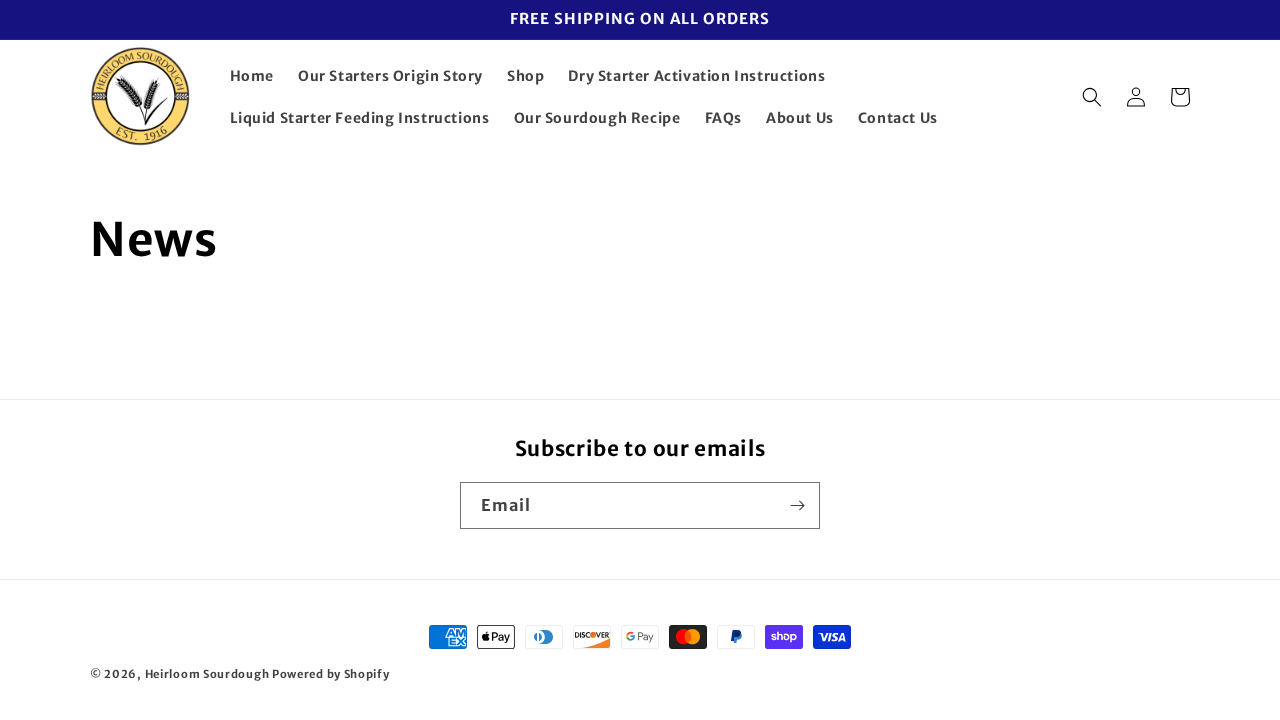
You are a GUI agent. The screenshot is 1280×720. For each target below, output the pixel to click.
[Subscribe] (797, 505)
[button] (1092, 97)
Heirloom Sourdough (208, 674)
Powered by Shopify (331, 674)
